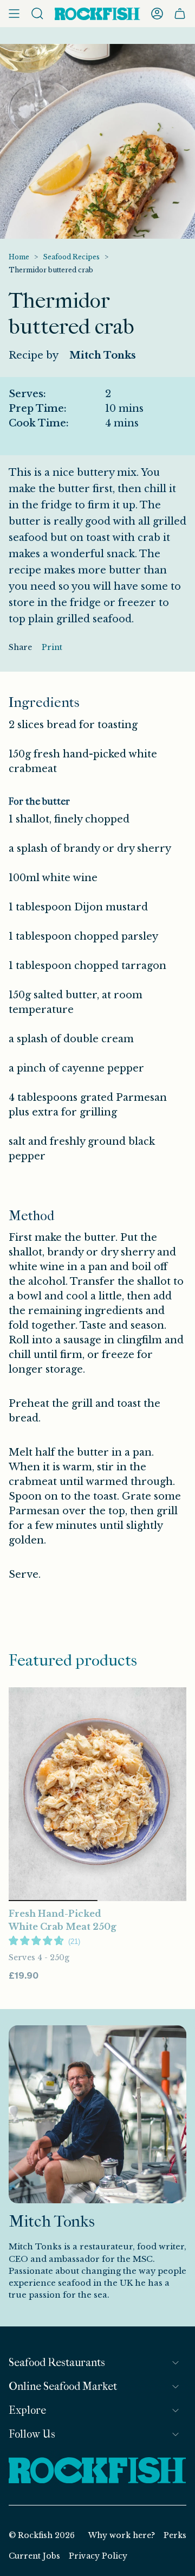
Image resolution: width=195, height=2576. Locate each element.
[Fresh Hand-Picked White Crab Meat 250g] (97, 1794)
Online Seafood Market (63, 2386)
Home (19, 257)
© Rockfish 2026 (42, 2535)
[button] (44, 1941)
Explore (27, 2410)
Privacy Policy (98, 2556)
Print (52, 647)
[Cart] (180, 14)
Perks (175, 2535)
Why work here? (122, 2535)
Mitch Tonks (103, 355)
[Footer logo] (97, 2471)
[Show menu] (14, 14)
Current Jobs (34, 2556)
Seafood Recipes (71, 257)
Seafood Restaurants (57, 2363)
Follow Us (32, 2434)
